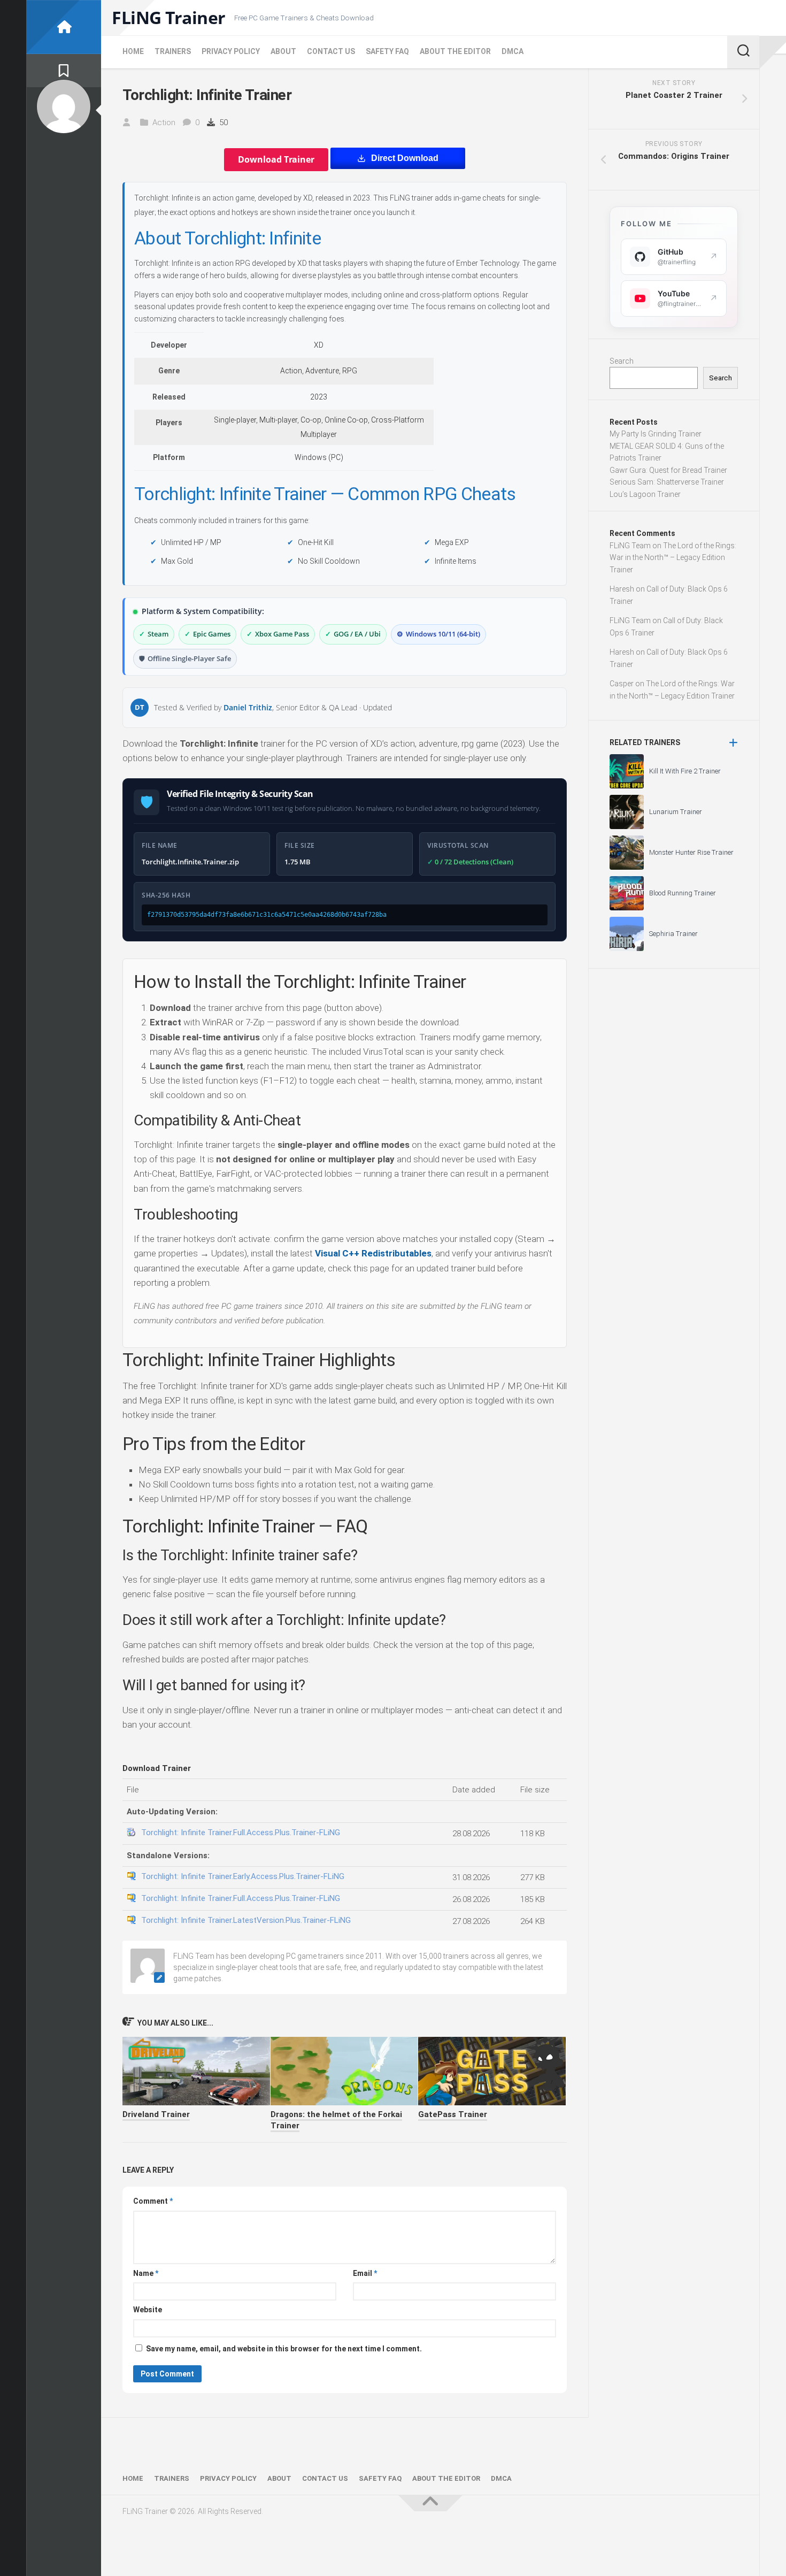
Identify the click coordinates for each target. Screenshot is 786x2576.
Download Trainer (276, 159)
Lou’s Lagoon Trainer (645, 494)
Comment (153, 2201)
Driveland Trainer (156, 2114)
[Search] (743, 52)
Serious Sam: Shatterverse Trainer (667, 482)
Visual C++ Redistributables (373, 1253)
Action (164, 122)
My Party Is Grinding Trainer (656, 434)
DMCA (513, 51)
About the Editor (455, 51)
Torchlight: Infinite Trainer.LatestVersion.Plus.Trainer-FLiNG (246, 1920)
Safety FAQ (387, 51)
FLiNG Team (630, 546)
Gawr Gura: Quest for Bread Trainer (668, 470)
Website (148, 2310)
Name (146, 2273)
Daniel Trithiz (248, 707)
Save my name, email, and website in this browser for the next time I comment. (284, 2349)
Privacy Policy (231, 51)
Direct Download (405, 158)
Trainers (173, 51)
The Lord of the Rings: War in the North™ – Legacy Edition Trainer (673, 558)
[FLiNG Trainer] (64, 27)
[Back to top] (430, 2503)
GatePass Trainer (453, 2114)
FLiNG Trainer (169, 18)
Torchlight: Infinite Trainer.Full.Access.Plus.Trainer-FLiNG (241, 1833)
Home (133, 51)
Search (622, 361)
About (283, 51)
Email (365, 2273)
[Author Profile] (64, 106)
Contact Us (331, 51)
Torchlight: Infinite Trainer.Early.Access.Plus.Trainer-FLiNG (243, 1876)
